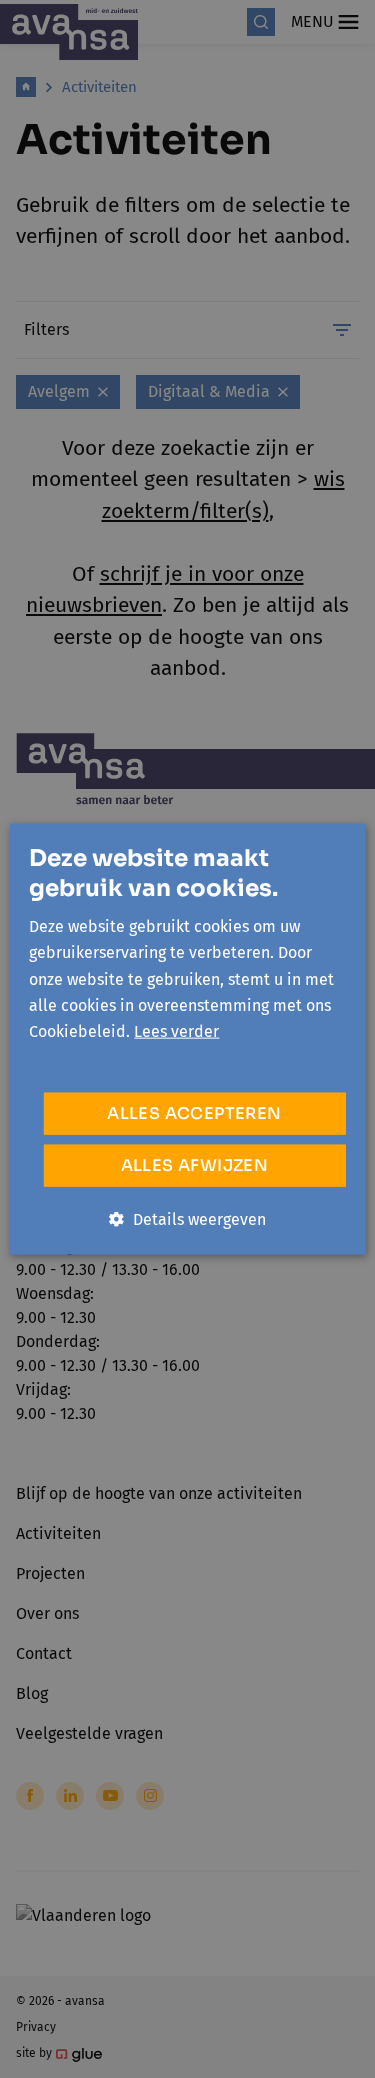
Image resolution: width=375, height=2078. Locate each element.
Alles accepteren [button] (194, 1112)
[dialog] (187, 1039)
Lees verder (176, 1031)
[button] (187, 1219)
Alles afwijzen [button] (195, 1164)
